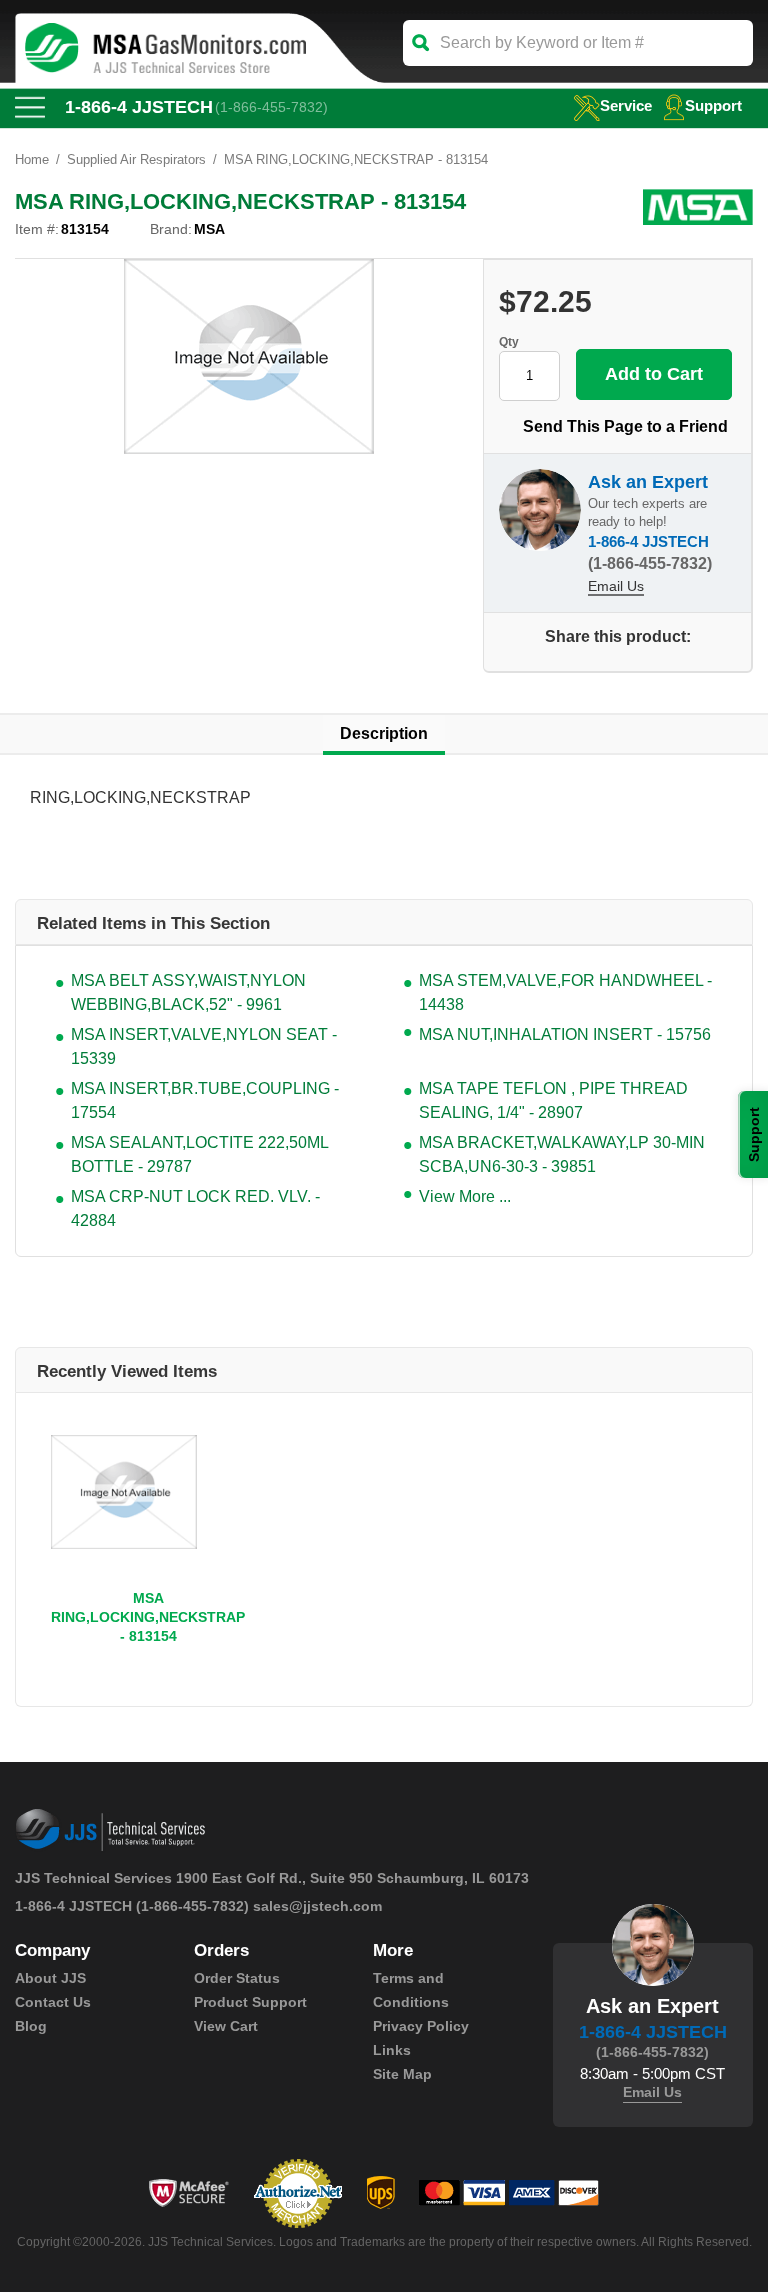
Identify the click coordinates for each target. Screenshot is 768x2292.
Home (32, 159)
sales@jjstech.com (317, 1906)
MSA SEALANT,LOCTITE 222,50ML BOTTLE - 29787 (199, 1154)
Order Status (237, 1978)
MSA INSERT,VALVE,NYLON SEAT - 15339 (204, 1046)
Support (713, 105)
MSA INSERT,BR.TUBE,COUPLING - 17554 (205, 1100)
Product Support (250, 2002)
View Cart (226, 2026)
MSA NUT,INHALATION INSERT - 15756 (565, 1034)
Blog (31, 2026)
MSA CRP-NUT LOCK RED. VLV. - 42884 (195, 1208)
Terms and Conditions (411, 1990)
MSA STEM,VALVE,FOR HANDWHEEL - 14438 (565, 992)
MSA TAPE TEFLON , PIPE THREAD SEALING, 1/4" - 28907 (553, 1100)
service (626, 105)
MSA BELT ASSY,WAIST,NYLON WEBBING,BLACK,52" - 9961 (188, 992)
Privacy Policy (421, 2026)
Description (384, 733)
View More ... (465, 1196)
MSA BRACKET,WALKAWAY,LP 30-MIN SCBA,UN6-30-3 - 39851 (562, 1154)
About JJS (50, 1978)
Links (392, 2050)
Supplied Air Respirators (136, 159)
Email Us (616, 586)
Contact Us (53, 2002)
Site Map (402, 2074)
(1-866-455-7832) (271, 107)
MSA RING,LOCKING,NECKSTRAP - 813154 (148, 1617)
